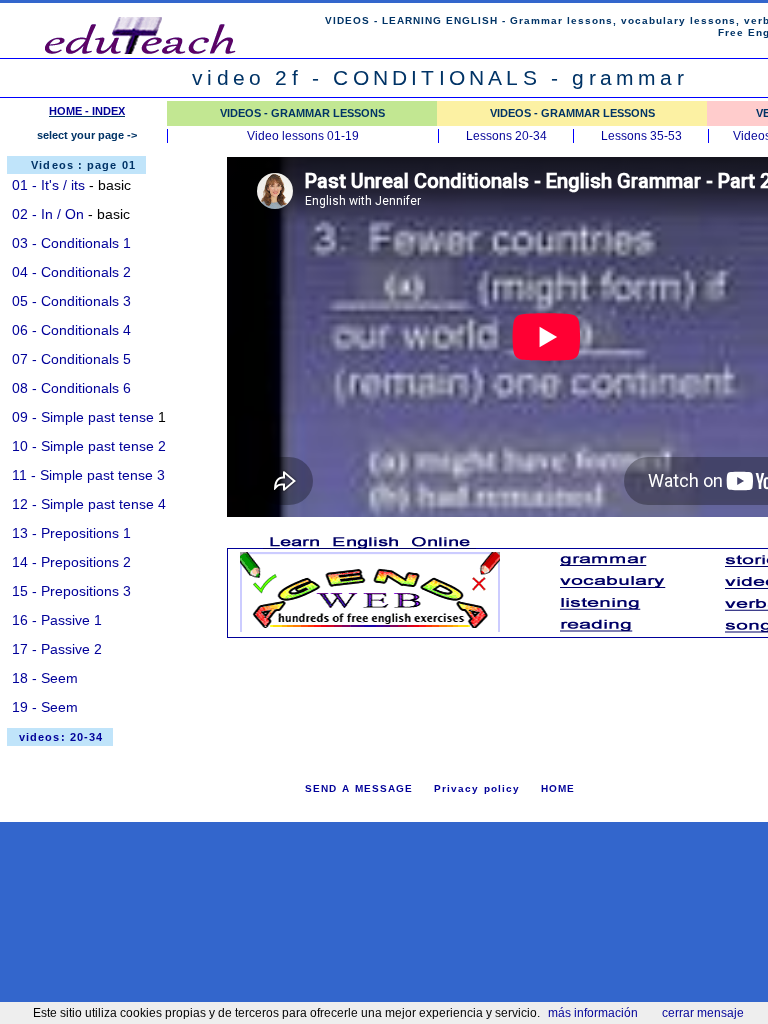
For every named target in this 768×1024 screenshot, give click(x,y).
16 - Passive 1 (57, 620)
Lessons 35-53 (641, 136)
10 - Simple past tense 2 (89, 446)
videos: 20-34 (61, 737)
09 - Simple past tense (83, 417)
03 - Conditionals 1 (71, 243)
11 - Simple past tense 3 (88, 475)
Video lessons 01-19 (303, 136)
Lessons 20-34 (506, 136)
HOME (558, 788)
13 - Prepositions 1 (71, 533)
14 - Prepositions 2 (71, 562)
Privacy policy (477, 788)
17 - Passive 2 (57, 649)
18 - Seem (45, 678)
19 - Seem (45, 707)
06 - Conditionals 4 (71, 330)
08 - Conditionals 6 (71, 388)
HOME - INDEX (87, 111)
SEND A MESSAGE (359, 788)
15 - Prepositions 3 (71, 591)
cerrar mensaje (703, 1013)
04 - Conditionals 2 (71, 272)
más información (593, 1013)
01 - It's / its (48, 185)
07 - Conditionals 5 (71, 359)
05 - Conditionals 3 (71, 301)
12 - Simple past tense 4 (89, 504)
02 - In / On (48, 214)
